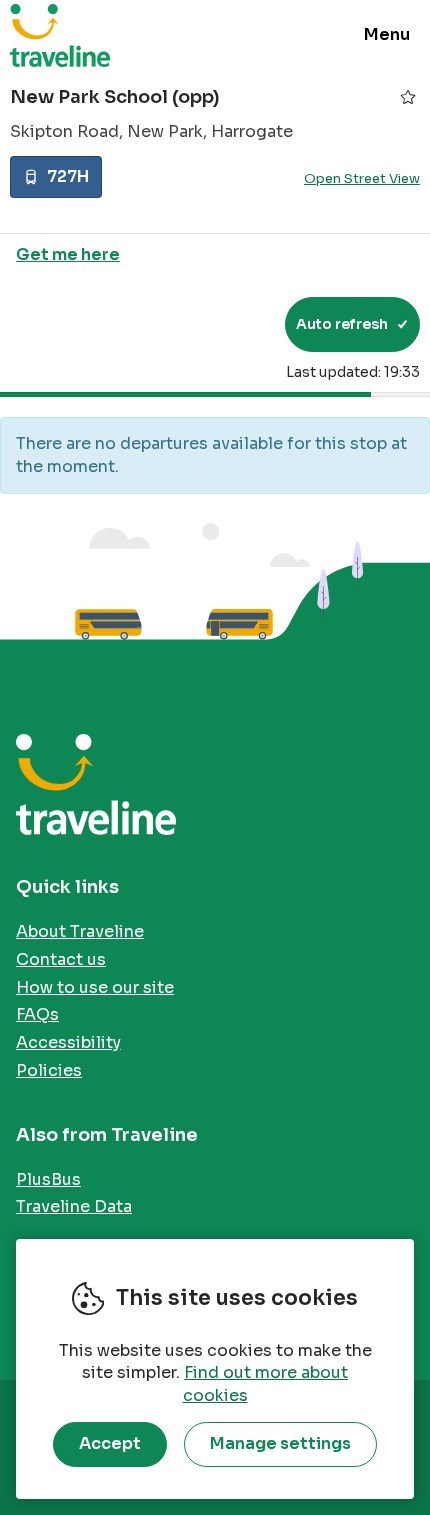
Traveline (60, 35)
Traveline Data (74, 1206)
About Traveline (80, 931)
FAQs (37, 1014)
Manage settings (280, 1443)
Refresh (233, 324)
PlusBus (48, 1179)
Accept (110, 1443)
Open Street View (362, 178)
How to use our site (95, 987)
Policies (49, 1070)
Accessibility (68, 1042)
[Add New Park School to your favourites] (408, 97)
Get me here (68, 254)
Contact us (61, 959)
